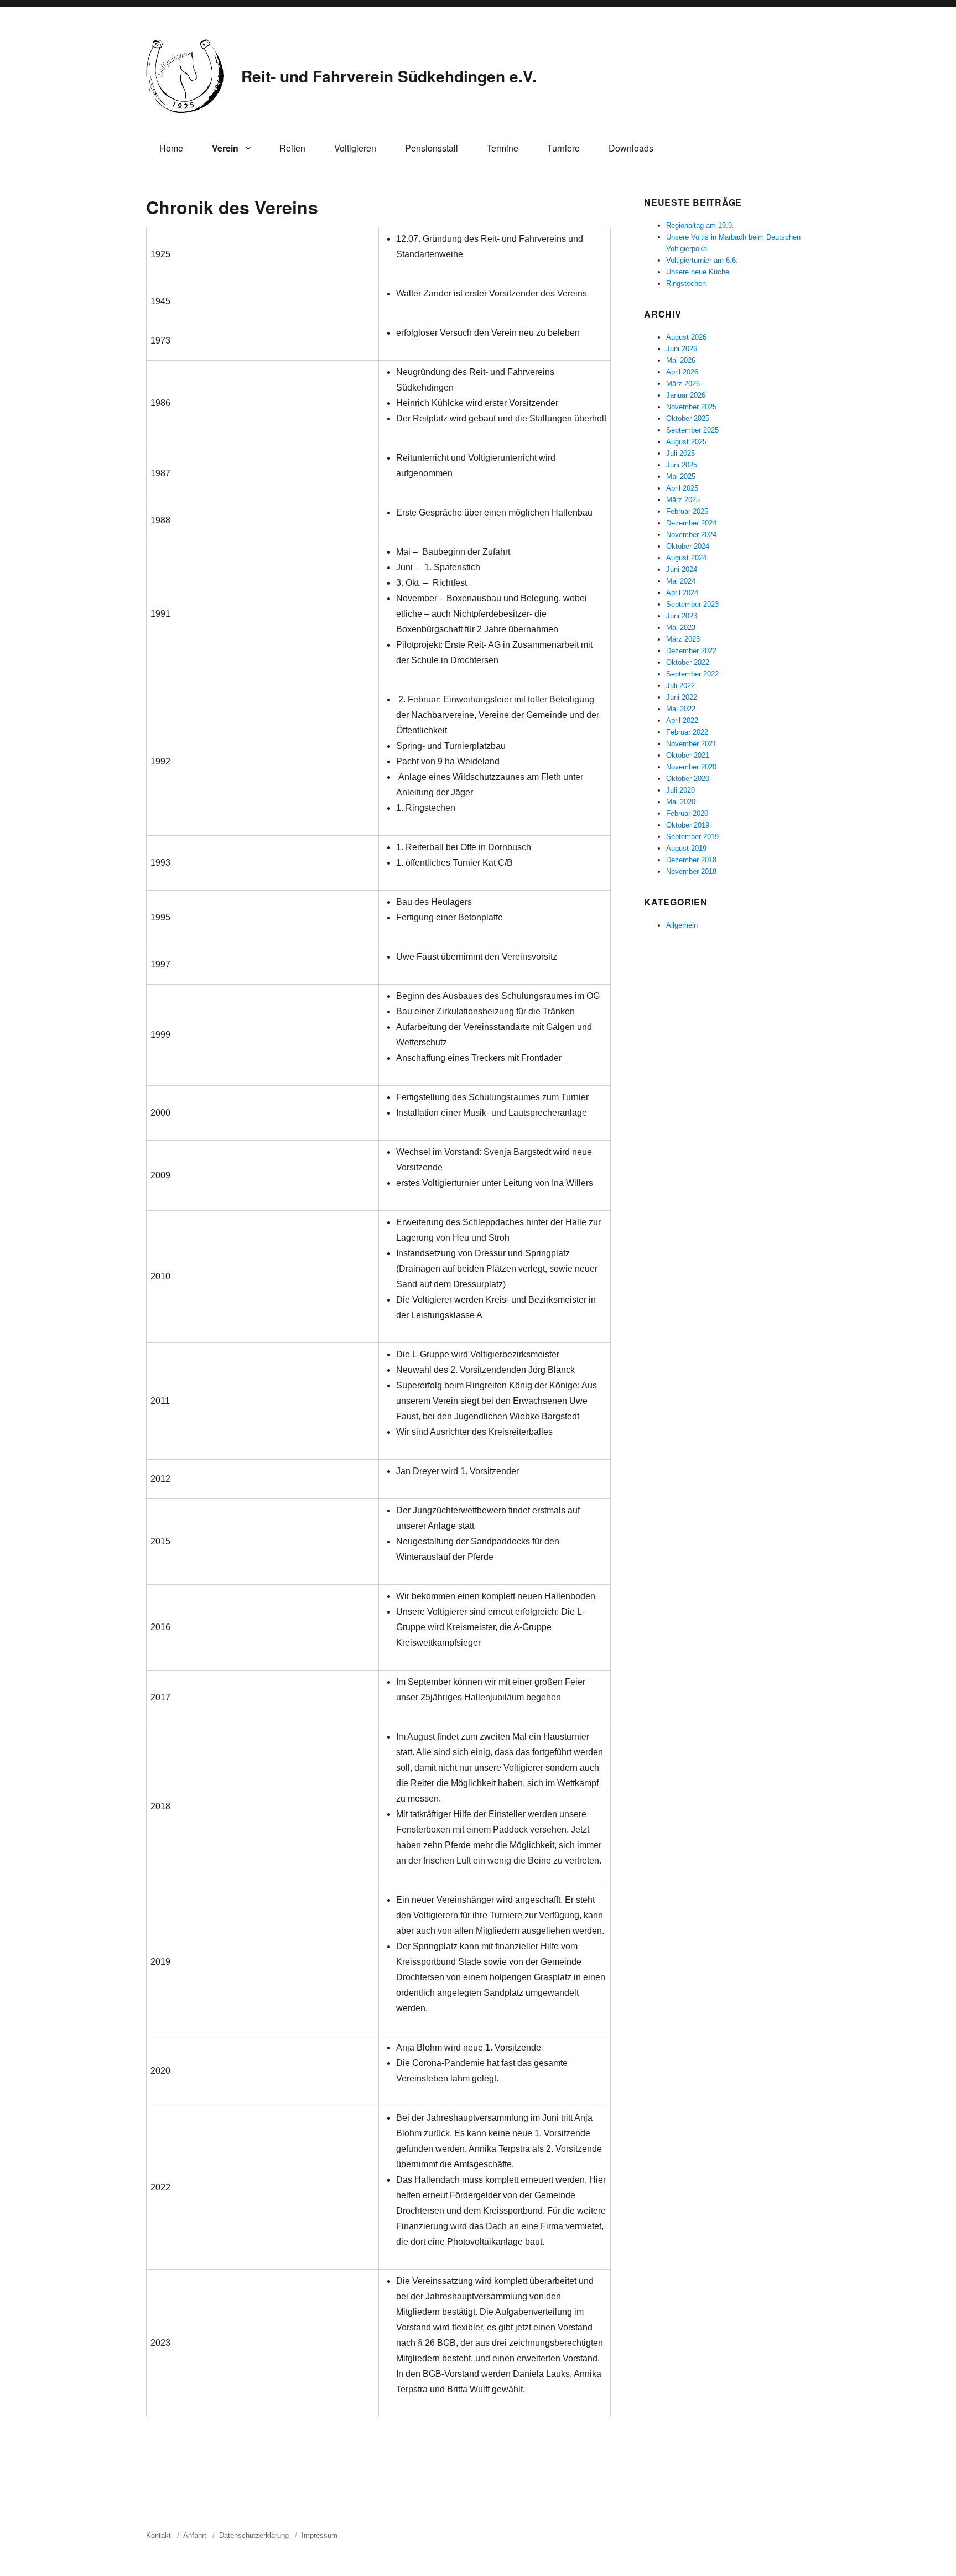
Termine (503, 148)
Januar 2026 (686, 395)
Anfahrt (195, 2535)
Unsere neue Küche (698, 272)
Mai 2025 (681, 477)
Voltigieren (355, 148)
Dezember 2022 (691, 651)
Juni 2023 (682, 616)
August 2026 (686, 337)
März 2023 (683, 639)
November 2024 (691, 535)
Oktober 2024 (688, 546)
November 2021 (691, 744)
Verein (225, 148)
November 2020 (691, 767)
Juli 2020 (680, 790)
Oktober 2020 (688, 779)
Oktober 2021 (688, 755)
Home (171, 148)
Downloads (631, 148)
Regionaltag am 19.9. (700, 225)
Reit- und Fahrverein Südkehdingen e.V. (389, 76)
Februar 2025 (687, 511)
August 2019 (686, 848)
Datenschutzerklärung (254, 2535)
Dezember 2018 (691, 860)
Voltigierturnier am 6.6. (702, 260)
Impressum (319, 2535)
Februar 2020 (687, 813)
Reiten (292, 148)
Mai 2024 (681, 581)
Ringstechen (686, 283)
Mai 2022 (681, 709)
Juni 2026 (682, 349)
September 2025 (692, 430)
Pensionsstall (432, 148)
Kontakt (159, 2535)
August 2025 (686, 442)
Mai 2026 (681, 360)
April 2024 (682, 593)
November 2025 (691, 407)
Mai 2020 (681, 802)
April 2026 (682, 372)
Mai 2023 (681, 628)
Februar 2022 (687, 732)
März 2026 (683, 384)
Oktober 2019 (688, 825)
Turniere (563, 148)
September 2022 (692, 674)
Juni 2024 (682, 569)
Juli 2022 (680, 686)
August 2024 (686, 558)
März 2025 (683, 500)
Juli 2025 (680, 453)
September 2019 (692, 837)
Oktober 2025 (688, 418)
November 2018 (691, 871)
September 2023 (692, 604)
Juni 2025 (682, 465)
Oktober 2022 (688, 662)
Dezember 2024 (691, 523)
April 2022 (682, 720)
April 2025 (682, 488)
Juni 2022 (682, 697)
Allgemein (682, 925)
